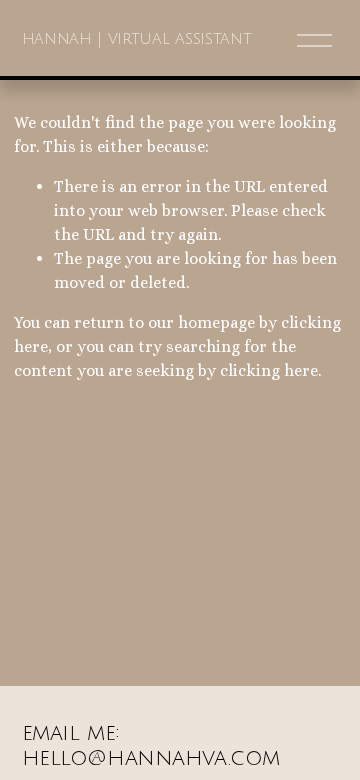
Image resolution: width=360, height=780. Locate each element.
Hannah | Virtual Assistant (137, 39)
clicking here (269, 370)
